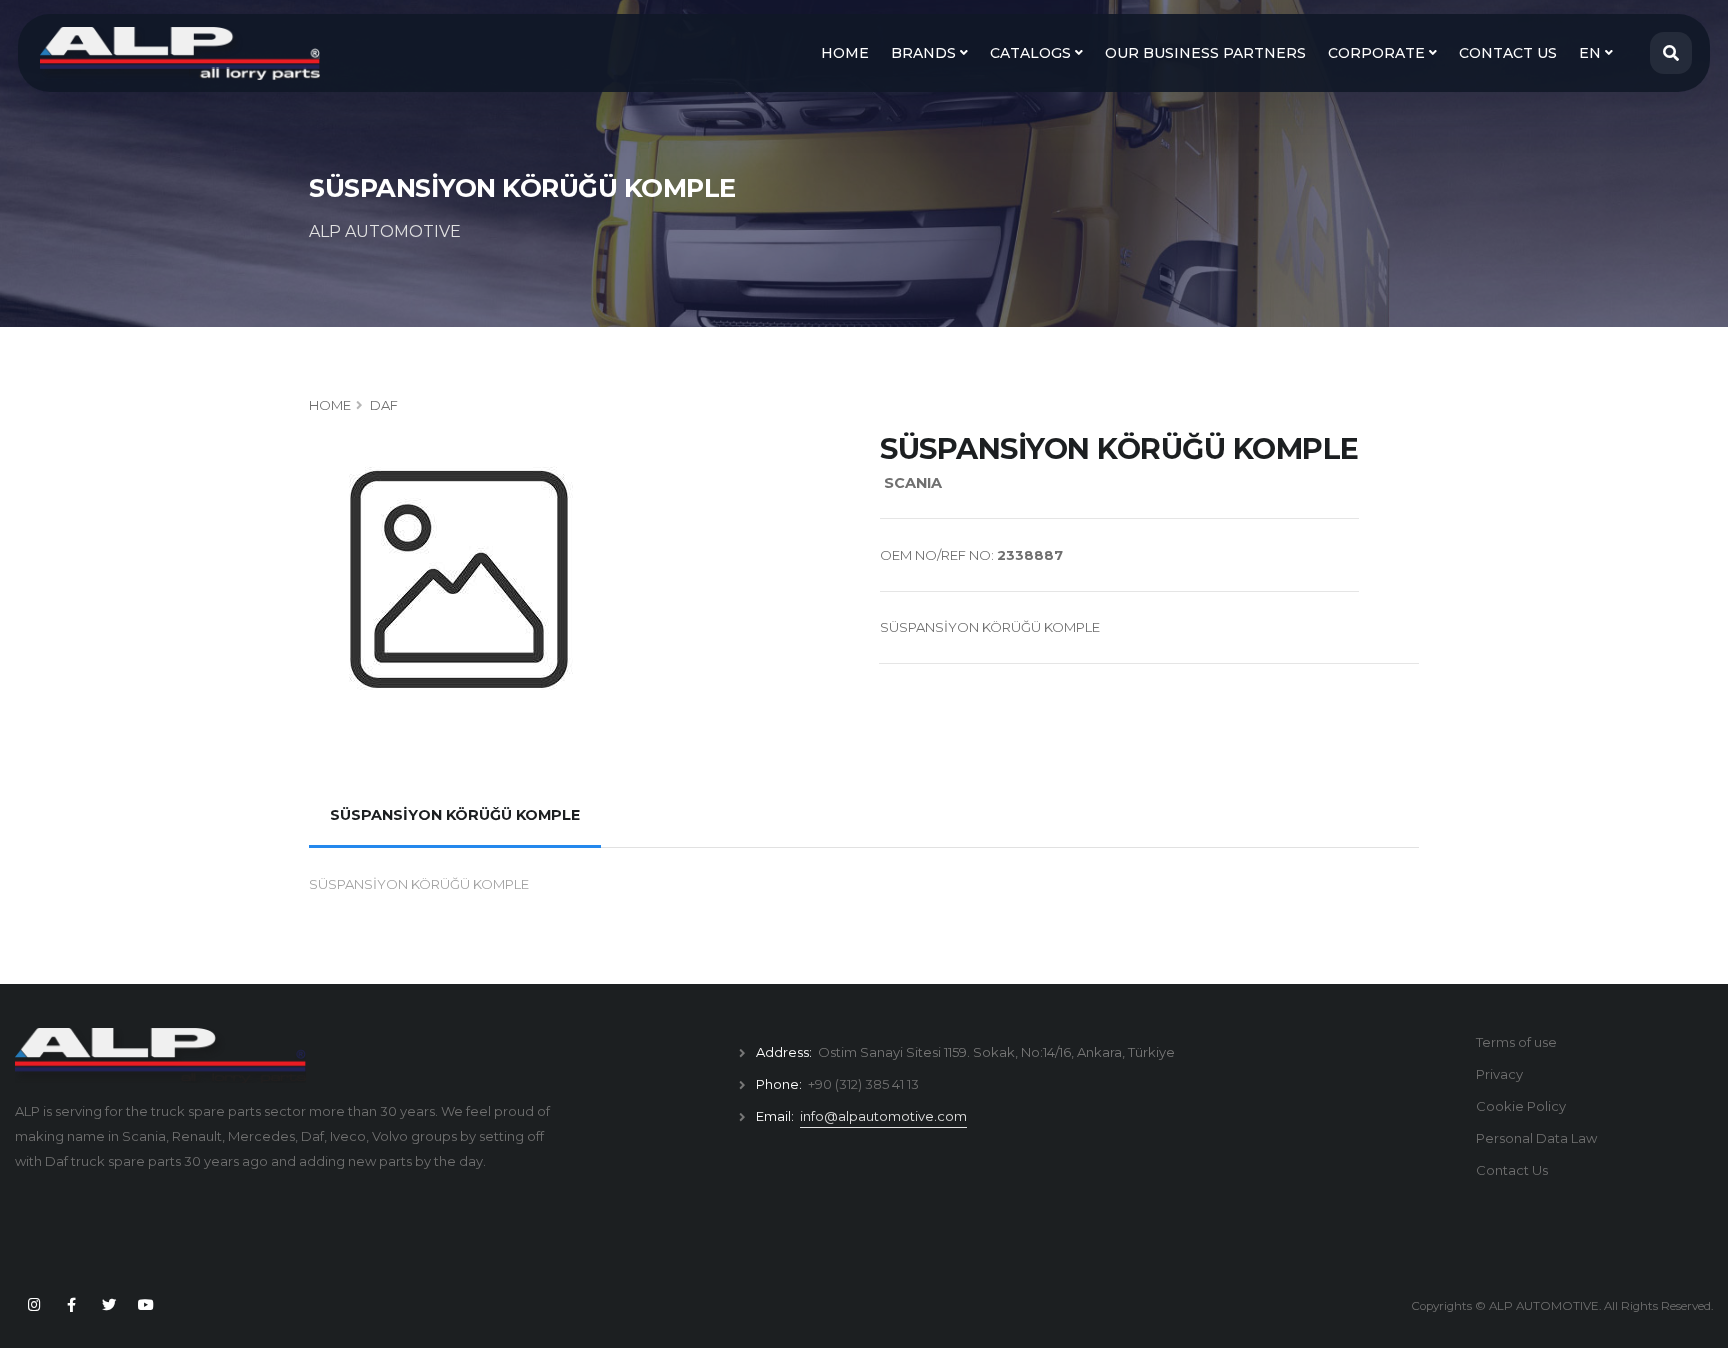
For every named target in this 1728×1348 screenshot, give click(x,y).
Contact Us (1512, 1170)
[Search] (1671, 53)
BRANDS (925, 53)
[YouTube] (146, 1305)
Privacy (1499, 1074)
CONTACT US (1508, 53)
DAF (384, 405)
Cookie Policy (1521, 1106)
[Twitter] (109, 1305)
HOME (845, 53)
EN (1592, 53)
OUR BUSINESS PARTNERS (1205, 53)
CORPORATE (1378, 53)
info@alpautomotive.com (883, 1116)
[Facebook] (71, 1305)
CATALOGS (1032, 53)
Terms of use (1516, 1042)
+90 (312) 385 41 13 (863, 1084)
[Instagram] (34, 1305)
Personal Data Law (1536, 1138)
